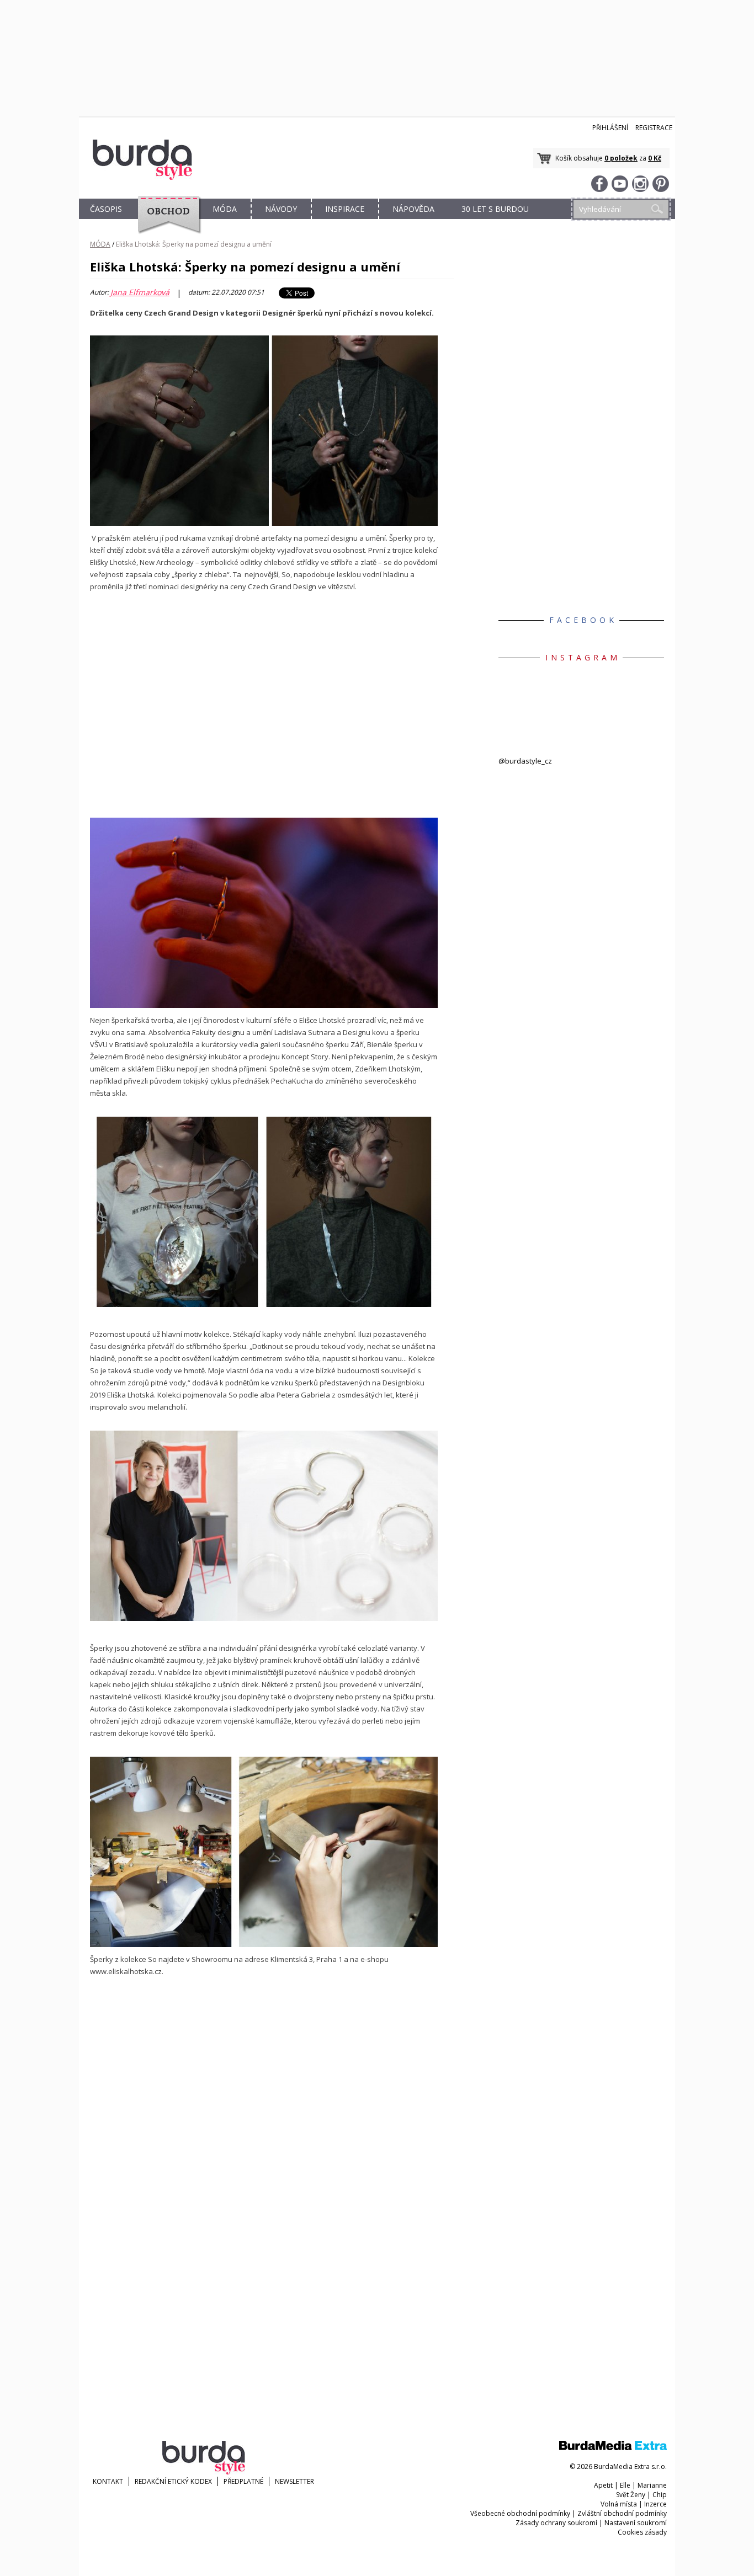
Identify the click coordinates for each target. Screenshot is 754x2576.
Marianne (652, 2485)
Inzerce (655, 2504)
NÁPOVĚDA (413, 209)
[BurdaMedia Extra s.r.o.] (613, 2448)
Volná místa (619, 2504)
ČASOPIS (106, 209)
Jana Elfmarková (140, 292)
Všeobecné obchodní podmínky (520, 2513)
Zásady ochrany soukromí (556, 2523)
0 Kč (655, 158)
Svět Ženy (631, 2495)
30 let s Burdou (495, 209)
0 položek (621, 158)
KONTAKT (108, 2481)
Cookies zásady (642, 2532)
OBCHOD (166, 222)
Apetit (603, 2485)
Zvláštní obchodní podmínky (622, 2513)
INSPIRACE (345, 209)
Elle (625, 2485)
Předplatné (243, 2481)
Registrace (654, 128)
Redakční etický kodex (173, 2481)
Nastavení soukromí (636, 2523)
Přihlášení (610, 128)
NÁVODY (281, 209)
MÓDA (225, 209)
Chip (660, 2495)
